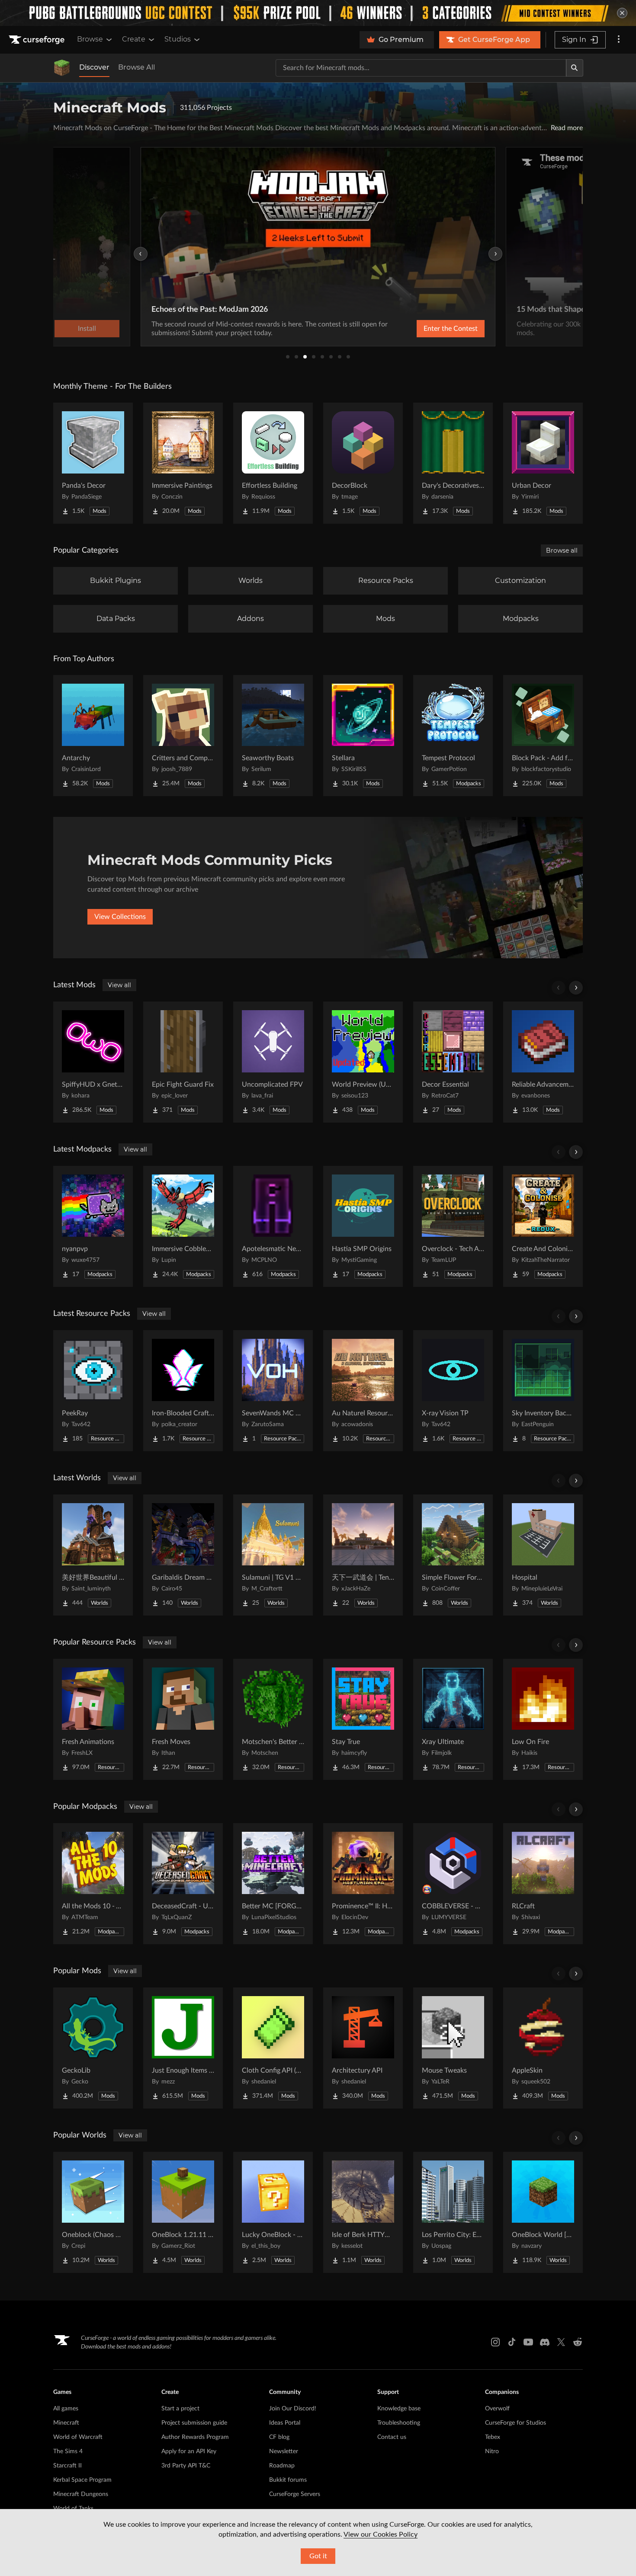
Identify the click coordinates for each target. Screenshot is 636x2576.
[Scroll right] (576, 988)
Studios (178, 39)
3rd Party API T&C (186, 2466)
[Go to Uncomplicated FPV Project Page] (273, 1062)
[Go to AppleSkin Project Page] (543, 2048)
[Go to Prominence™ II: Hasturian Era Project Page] (363, 1884)
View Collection (428, 329)
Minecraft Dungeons (81, 2494)
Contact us (392, 2437)
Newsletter (284, 2451)
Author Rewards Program (195, 2437)
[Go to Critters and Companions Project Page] (183, 736)
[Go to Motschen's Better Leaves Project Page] (273, 1719)
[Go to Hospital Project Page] (543, 1555)
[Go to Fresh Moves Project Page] (183, 1719)
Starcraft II (67, 2466)
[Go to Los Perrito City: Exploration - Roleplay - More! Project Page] (453, 2212)
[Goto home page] (38, 40)
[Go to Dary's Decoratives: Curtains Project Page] (453, 463)
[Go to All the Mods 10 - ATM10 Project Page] (93, 1884)
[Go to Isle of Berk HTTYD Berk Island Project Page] (363, 2212)
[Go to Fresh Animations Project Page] (93, 1719)
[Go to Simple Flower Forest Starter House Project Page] (453, 1555)
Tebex (493, 2437)
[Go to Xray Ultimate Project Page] (453, 1719)
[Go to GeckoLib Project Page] (93, 2048)
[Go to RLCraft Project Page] (543, 1884)
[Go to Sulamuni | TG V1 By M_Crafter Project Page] (273, 1555)
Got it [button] (318, 2556)
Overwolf (497, 2409)
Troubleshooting (399, 2423)
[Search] (575, 68)
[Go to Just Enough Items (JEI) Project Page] (183, 2048)
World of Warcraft (78, 2437)
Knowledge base (399, 2409)
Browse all (562, 550)
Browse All (137, 67)
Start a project (180, 2409)
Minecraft (66, 2423)
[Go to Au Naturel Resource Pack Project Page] (363, 1391)
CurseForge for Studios (516, 2423)
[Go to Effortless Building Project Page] (273, 463)
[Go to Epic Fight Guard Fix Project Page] (183, 1062)
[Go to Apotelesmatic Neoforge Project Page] (273, 1226)
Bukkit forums (288, 2480)
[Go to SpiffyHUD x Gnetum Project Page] (93, 1062)
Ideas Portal (285, 2423)
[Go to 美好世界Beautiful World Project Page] (93, 1555)
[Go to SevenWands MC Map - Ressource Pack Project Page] (273, 1391)
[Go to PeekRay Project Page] (93, 1391)
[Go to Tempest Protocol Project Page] (453, 736)
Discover (94, 67)
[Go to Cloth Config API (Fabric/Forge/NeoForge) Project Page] (273, 2048)
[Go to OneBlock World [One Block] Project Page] (543, 2212)
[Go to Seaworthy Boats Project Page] (273, 736)
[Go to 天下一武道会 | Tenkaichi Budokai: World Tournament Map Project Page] (363, 1555)
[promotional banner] (318, 13)
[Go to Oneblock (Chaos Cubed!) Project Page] (93, 2212)
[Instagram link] (495, 2342)
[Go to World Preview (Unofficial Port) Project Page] (363, 1062)
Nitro (492, 2451)
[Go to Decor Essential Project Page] (453, 1062)
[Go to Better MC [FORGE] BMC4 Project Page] (273, 1884)
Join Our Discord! (293, 2409)
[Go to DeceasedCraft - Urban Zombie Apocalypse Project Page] (183, 1884)
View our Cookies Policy (381, 2534)
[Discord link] (545, 2342)
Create (134, 39)
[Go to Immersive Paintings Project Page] (183, 463)
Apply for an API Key (189, 2451)
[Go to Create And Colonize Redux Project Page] (543, 1226)
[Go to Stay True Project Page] (363, 1719)
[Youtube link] (528, 2342)
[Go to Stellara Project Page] (363, 736)
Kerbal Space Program (82, 2480)
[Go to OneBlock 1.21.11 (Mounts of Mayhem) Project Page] (183, 2212)
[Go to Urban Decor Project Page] (543, 463)
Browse (90, 39)
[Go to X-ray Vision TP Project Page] (453, 1391)
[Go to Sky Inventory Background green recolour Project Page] (543, 1391)
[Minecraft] (62, 68)
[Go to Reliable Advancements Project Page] (543, 1062)
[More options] (619, 40)
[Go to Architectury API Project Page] (363, 2048)
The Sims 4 (68, 2451)
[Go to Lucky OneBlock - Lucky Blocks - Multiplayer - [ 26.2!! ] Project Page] (273, 2212)
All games (66, 2409)
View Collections (120, 917)
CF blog (279, 2437)
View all (119, 985)
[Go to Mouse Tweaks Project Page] (453, 2048)
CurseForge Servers (295, 2494)
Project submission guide (194, 2423)
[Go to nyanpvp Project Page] (93, 1226)
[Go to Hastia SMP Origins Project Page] (363, 1226)
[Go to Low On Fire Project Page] (543, 1719)
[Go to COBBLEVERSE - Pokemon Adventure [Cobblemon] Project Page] (453, 1884)
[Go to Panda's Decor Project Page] (93, 463)
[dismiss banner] (622, 13)
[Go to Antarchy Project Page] (93, 736)
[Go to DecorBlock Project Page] (363, 463)
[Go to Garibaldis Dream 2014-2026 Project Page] (183, 1555)
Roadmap (282, 2466)
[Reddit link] (578, 2342)
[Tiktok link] (512, 2342)
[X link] (561, 2342)
